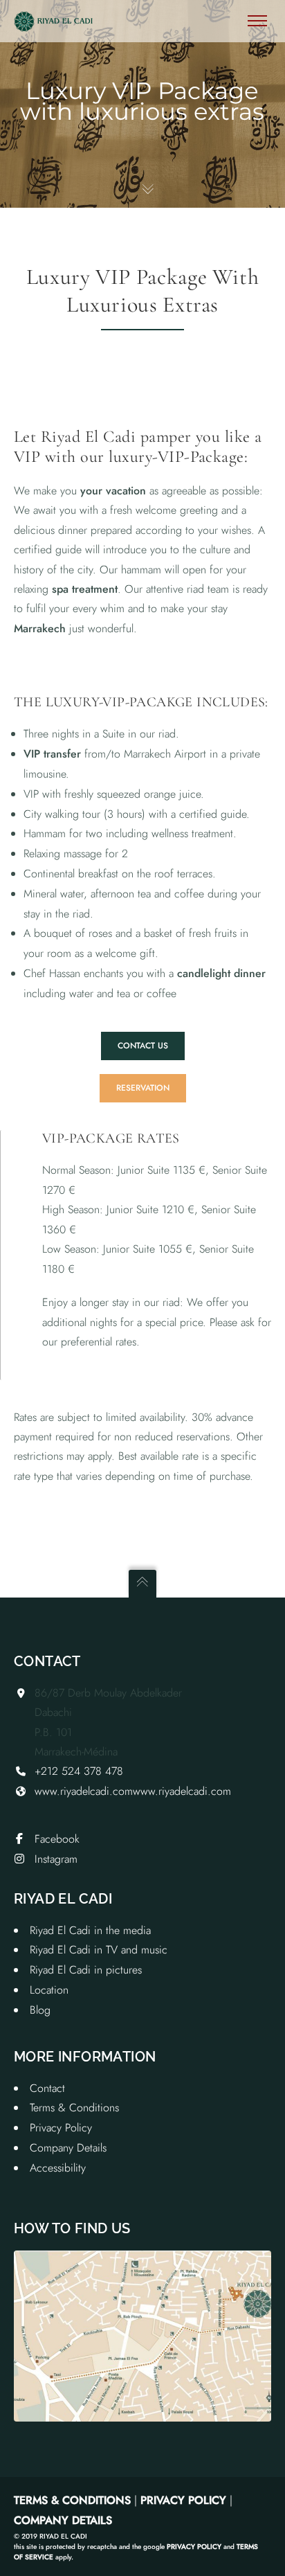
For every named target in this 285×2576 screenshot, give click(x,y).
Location (49, 1990)
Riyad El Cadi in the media (90, 1930)
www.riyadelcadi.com (84, 1791)
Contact (47, 2088)
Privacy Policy (61, 2128)
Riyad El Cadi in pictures (86, 1970)
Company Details (68, 2148)
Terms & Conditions (74, 2108)
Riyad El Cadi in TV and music (99, 1950)
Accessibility (58, 2168)
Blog (40, 2010)
